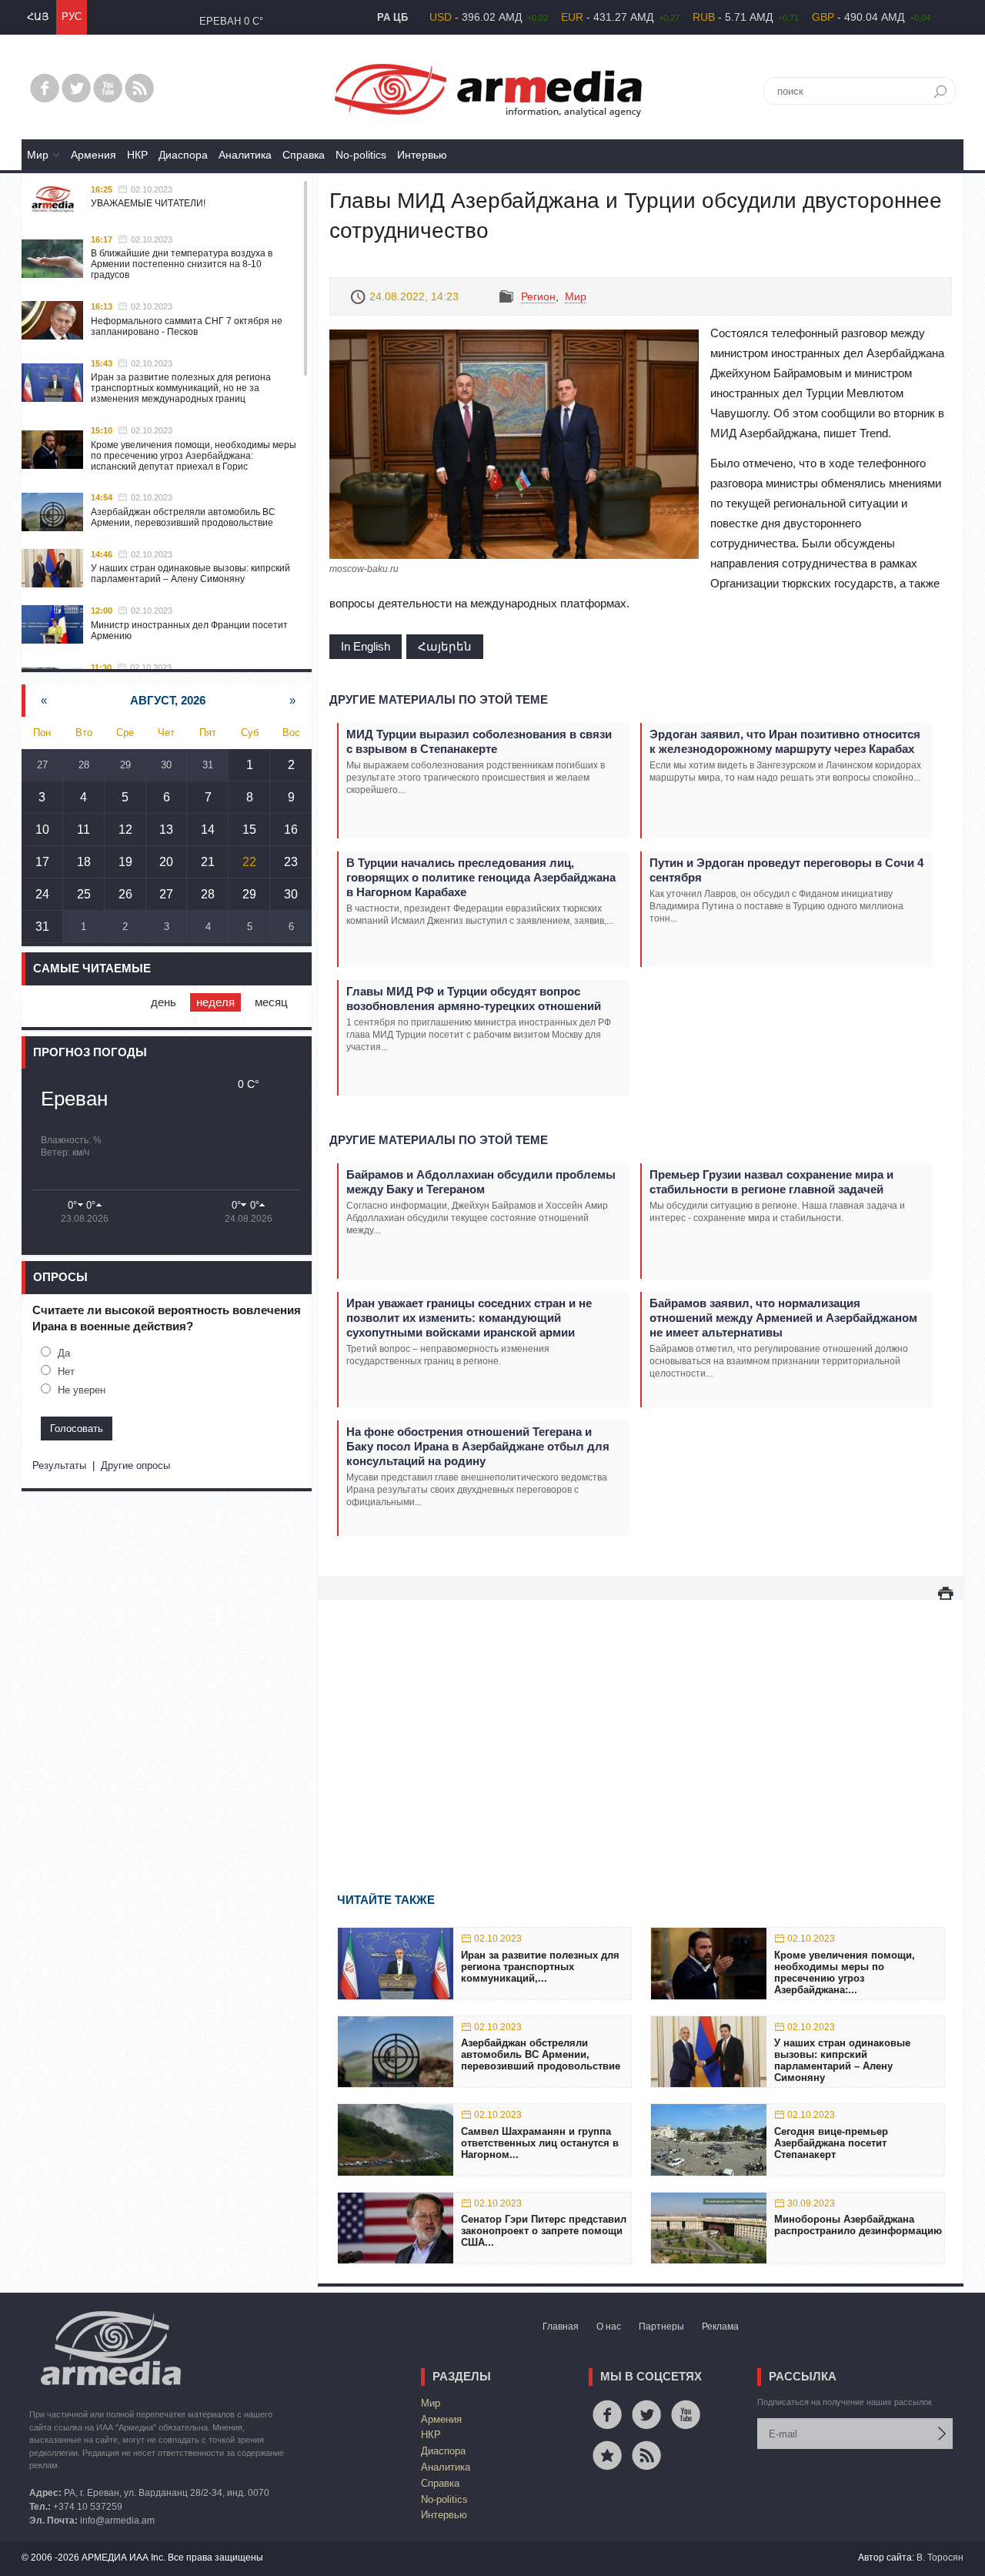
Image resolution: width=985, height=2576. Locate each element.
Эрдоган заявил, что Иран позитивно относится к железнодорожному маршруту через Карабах (785, 741)
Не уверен (82, 1390)
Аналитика (245, 155)
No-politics (361, 155)
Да (64, 1353)
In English (366, 646)
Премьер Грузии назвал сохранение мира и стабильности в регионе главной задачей (771, 1182)
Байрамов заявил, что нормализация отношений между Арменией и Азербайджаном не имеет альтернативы (783, 1318)
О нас (609, 2327)
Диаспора (183, 155)
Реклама (720, 2327)
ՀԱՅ (38, 17)
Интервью (422, 155)
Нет (66, 1372)
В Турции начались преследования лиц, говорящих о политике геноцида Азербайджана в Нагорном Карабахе (481, 877)
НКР (137, 155)
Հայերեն (445, 646)
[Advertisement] (641, 1724)
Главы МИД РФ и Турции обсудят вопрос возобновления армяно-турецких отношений (474, 999)
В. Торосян (940, 2558)
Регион (538, 296)
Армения (93, 155)
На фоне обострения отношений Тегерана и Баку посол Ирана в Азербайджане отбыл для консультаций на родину (478, 1446)
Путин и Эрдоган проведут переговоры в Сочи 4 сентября (786, 870)
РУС (72, 17)
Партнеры (661, 2327)
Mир (38, 155)
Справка (304, 155)
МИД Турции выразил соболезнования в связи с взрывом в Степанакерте (479, 741)
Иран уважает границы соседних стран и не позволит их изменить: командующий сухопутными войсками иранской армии (469, 1318)
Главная (561, 2327)
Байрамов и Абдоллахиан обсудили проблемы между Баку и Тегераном (481, 1182)
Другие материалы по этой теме (439, 699)
